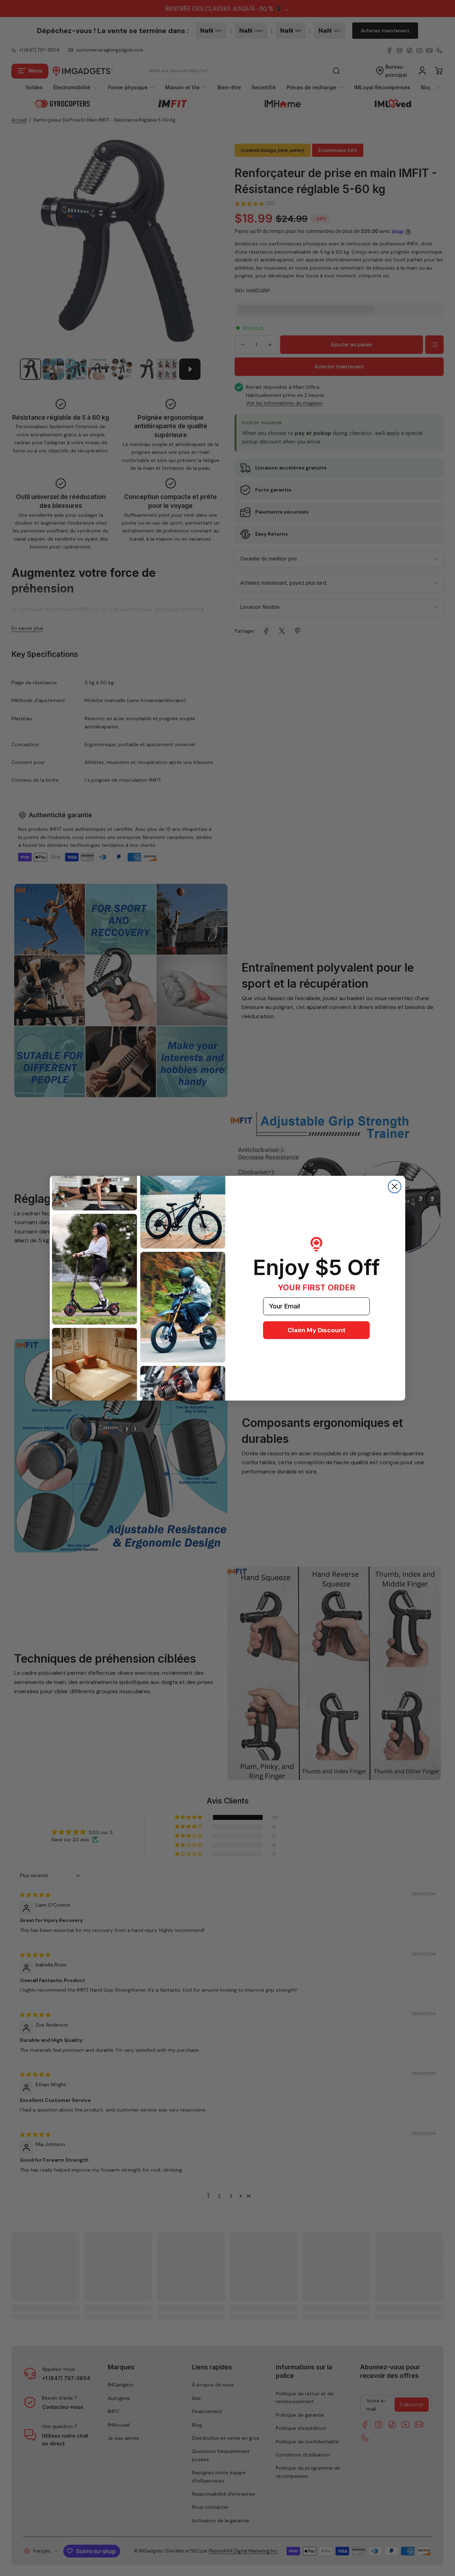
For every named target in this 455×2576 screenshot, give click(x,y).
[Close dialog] (395, 1186)
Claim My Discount (317, 1330)
